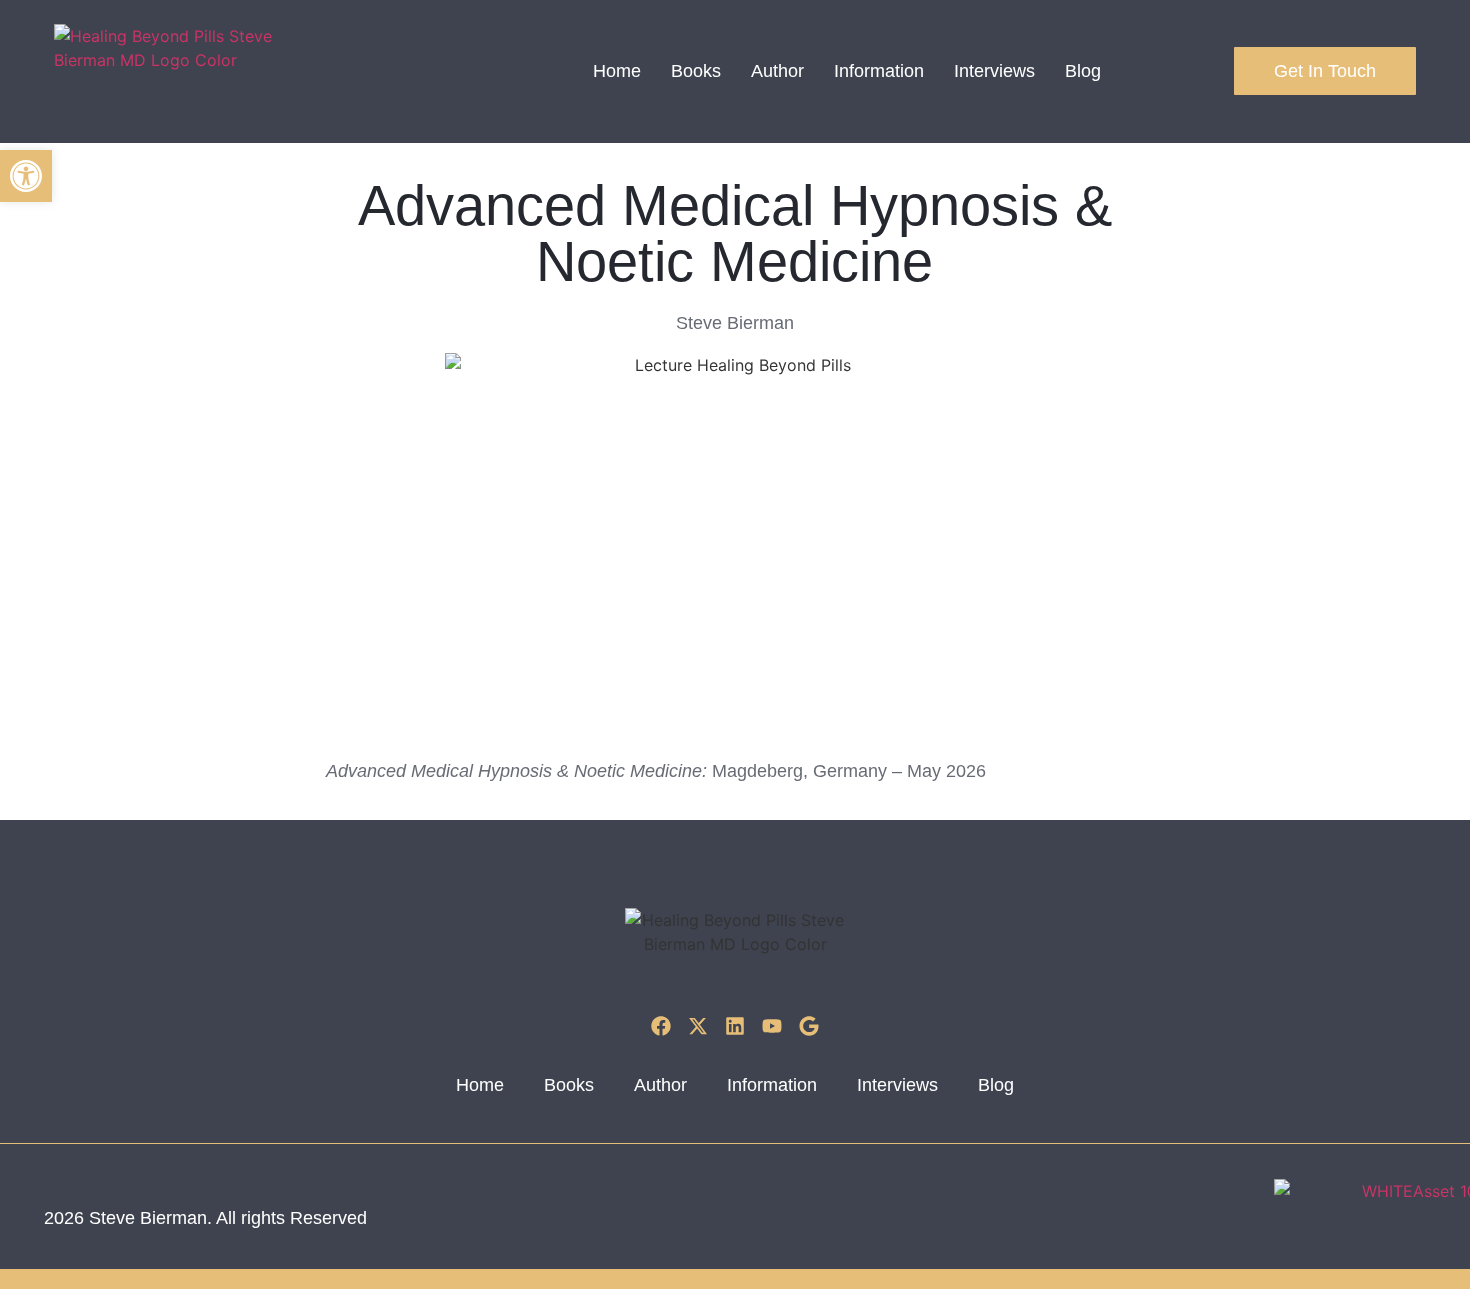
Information (879, 71)
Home (617, 71)
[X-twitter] (698, 1026)
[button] (26, 176)
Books (696, 71)
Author (777, 71)
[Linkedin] (735, 1026)
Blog (1083, 71)
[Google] (809, 1026)
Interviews (994, 71)
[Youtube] (772, 1026)
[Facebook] (661, 1026)
